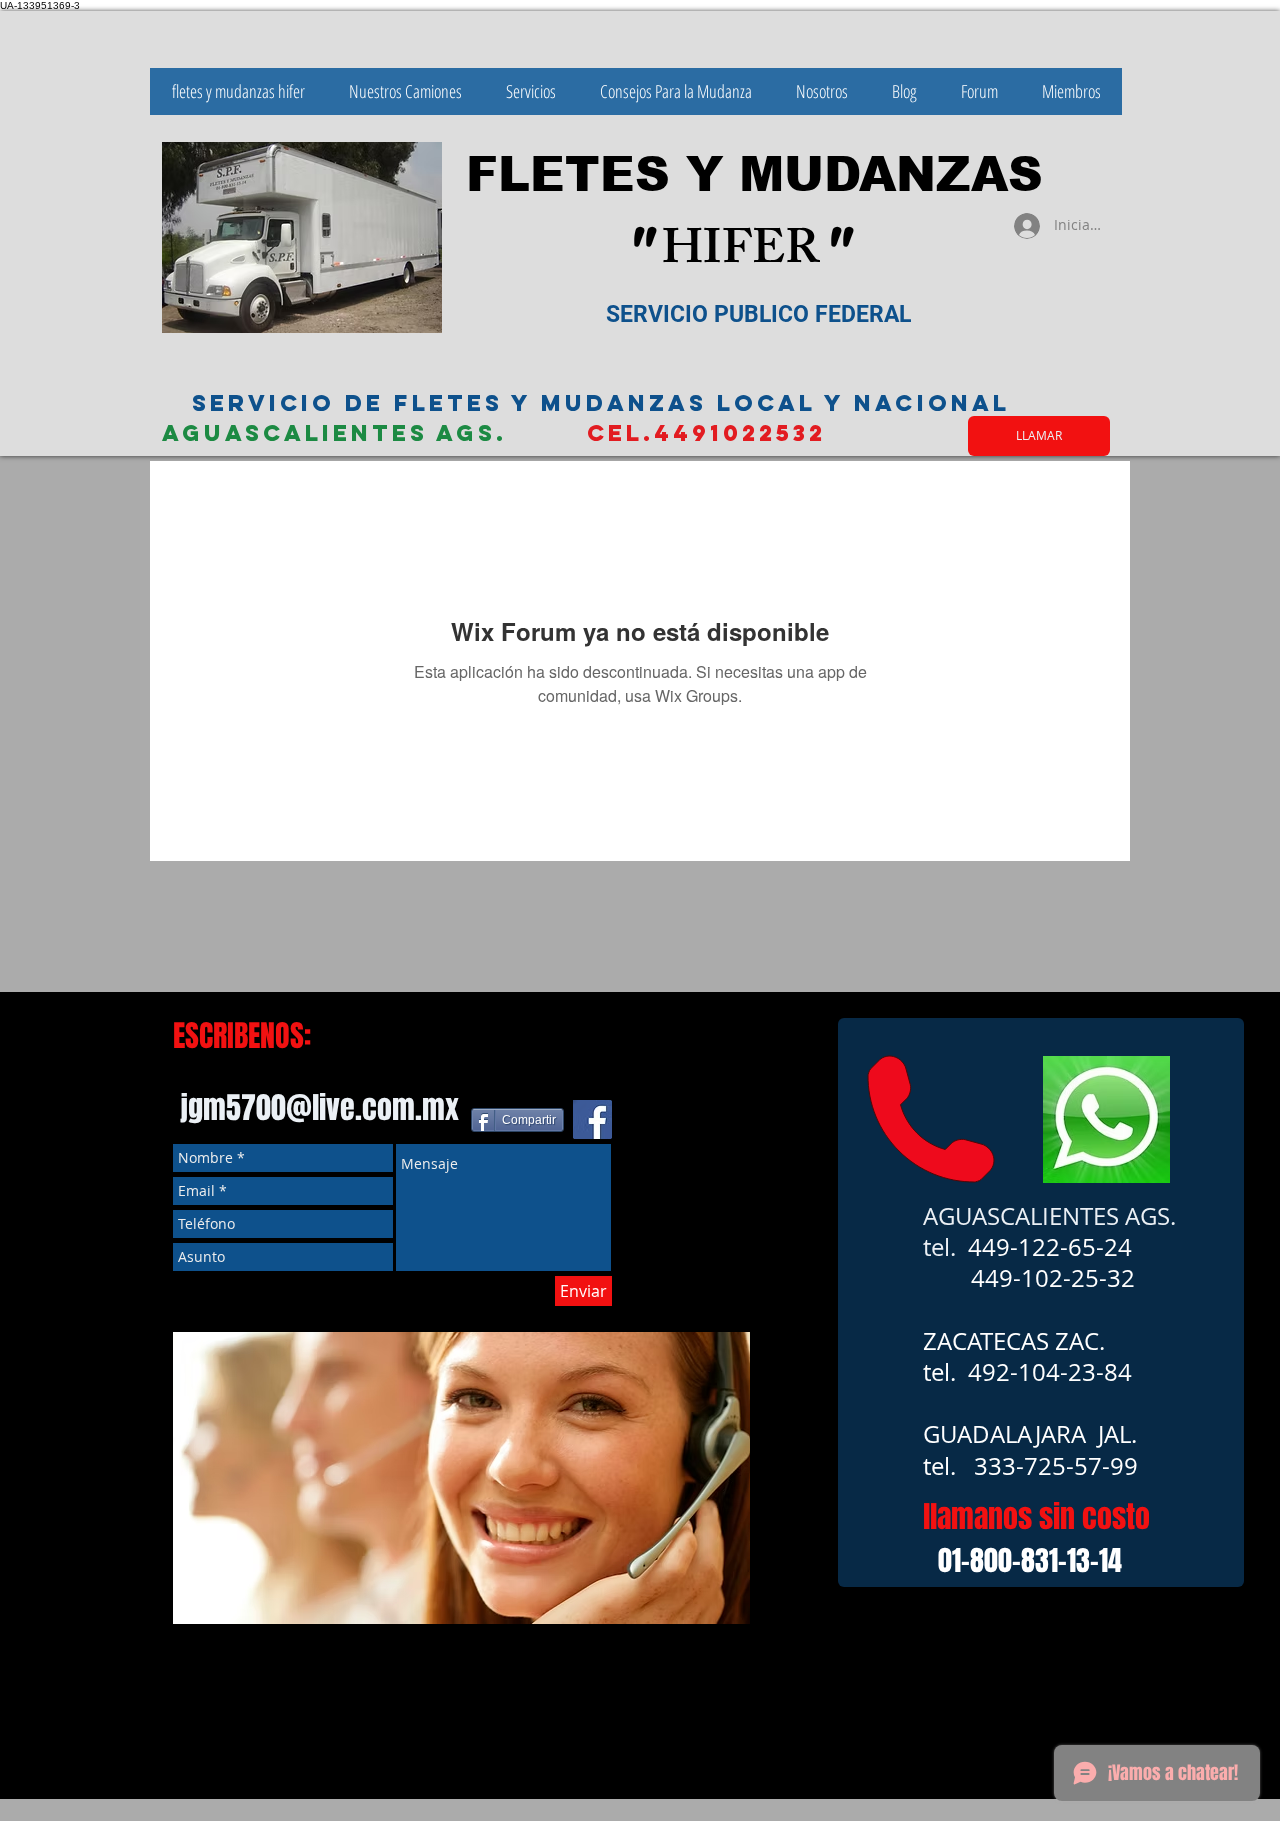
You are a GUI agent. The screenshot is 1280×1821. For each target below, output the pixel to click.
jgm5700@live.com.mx (319, 1108)
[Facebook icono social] (592, 1119)
